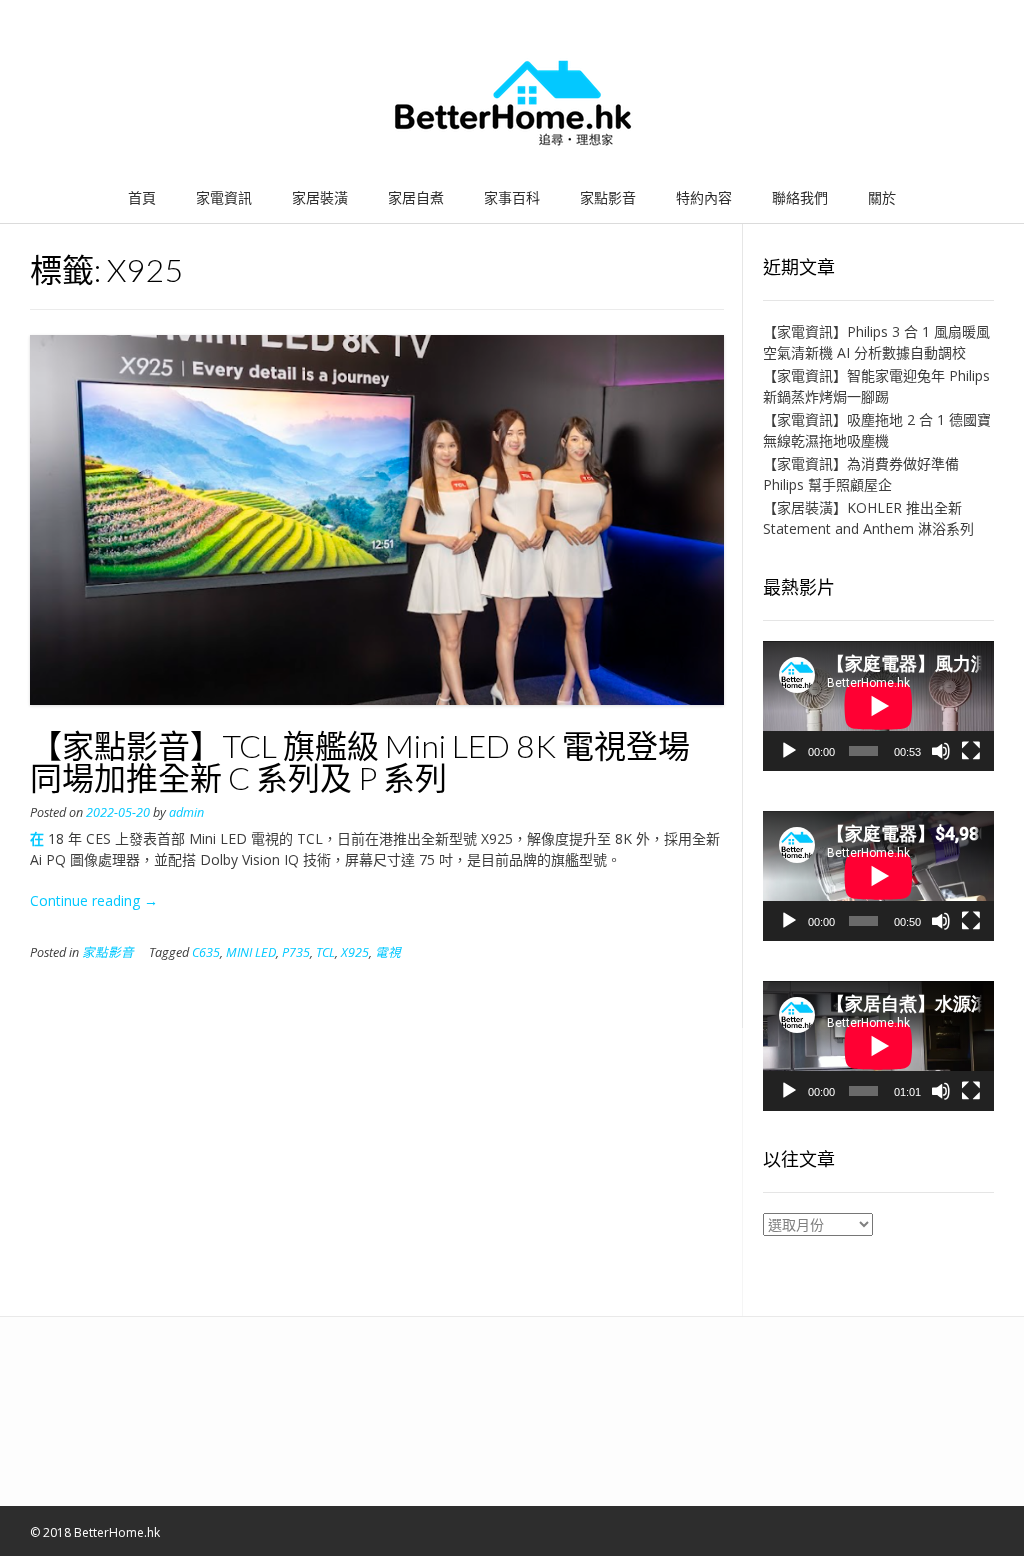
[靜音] (941, 751)
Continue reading (94, 900)
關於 (882, 197)
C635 (206, 952)
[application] (878, 706)
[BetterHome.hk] (512, 104)
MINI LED (251, 952)
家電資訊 (224, 197)
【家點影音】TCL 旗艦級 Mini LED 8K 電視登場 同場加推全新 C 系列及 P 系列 (360, 761)
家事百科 (512, 197)
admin (186, 812)
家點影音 (608, 197)
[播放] (789, 751)
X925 (355, 952)
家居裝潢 (320, 197)
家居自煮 (416, 197)
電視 (388, 952)
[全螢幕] (971, 751)
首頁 (142, 197)
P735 (296, 952)
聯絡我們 (800, 197)
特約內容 (704, 197)
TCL (325, 952)
